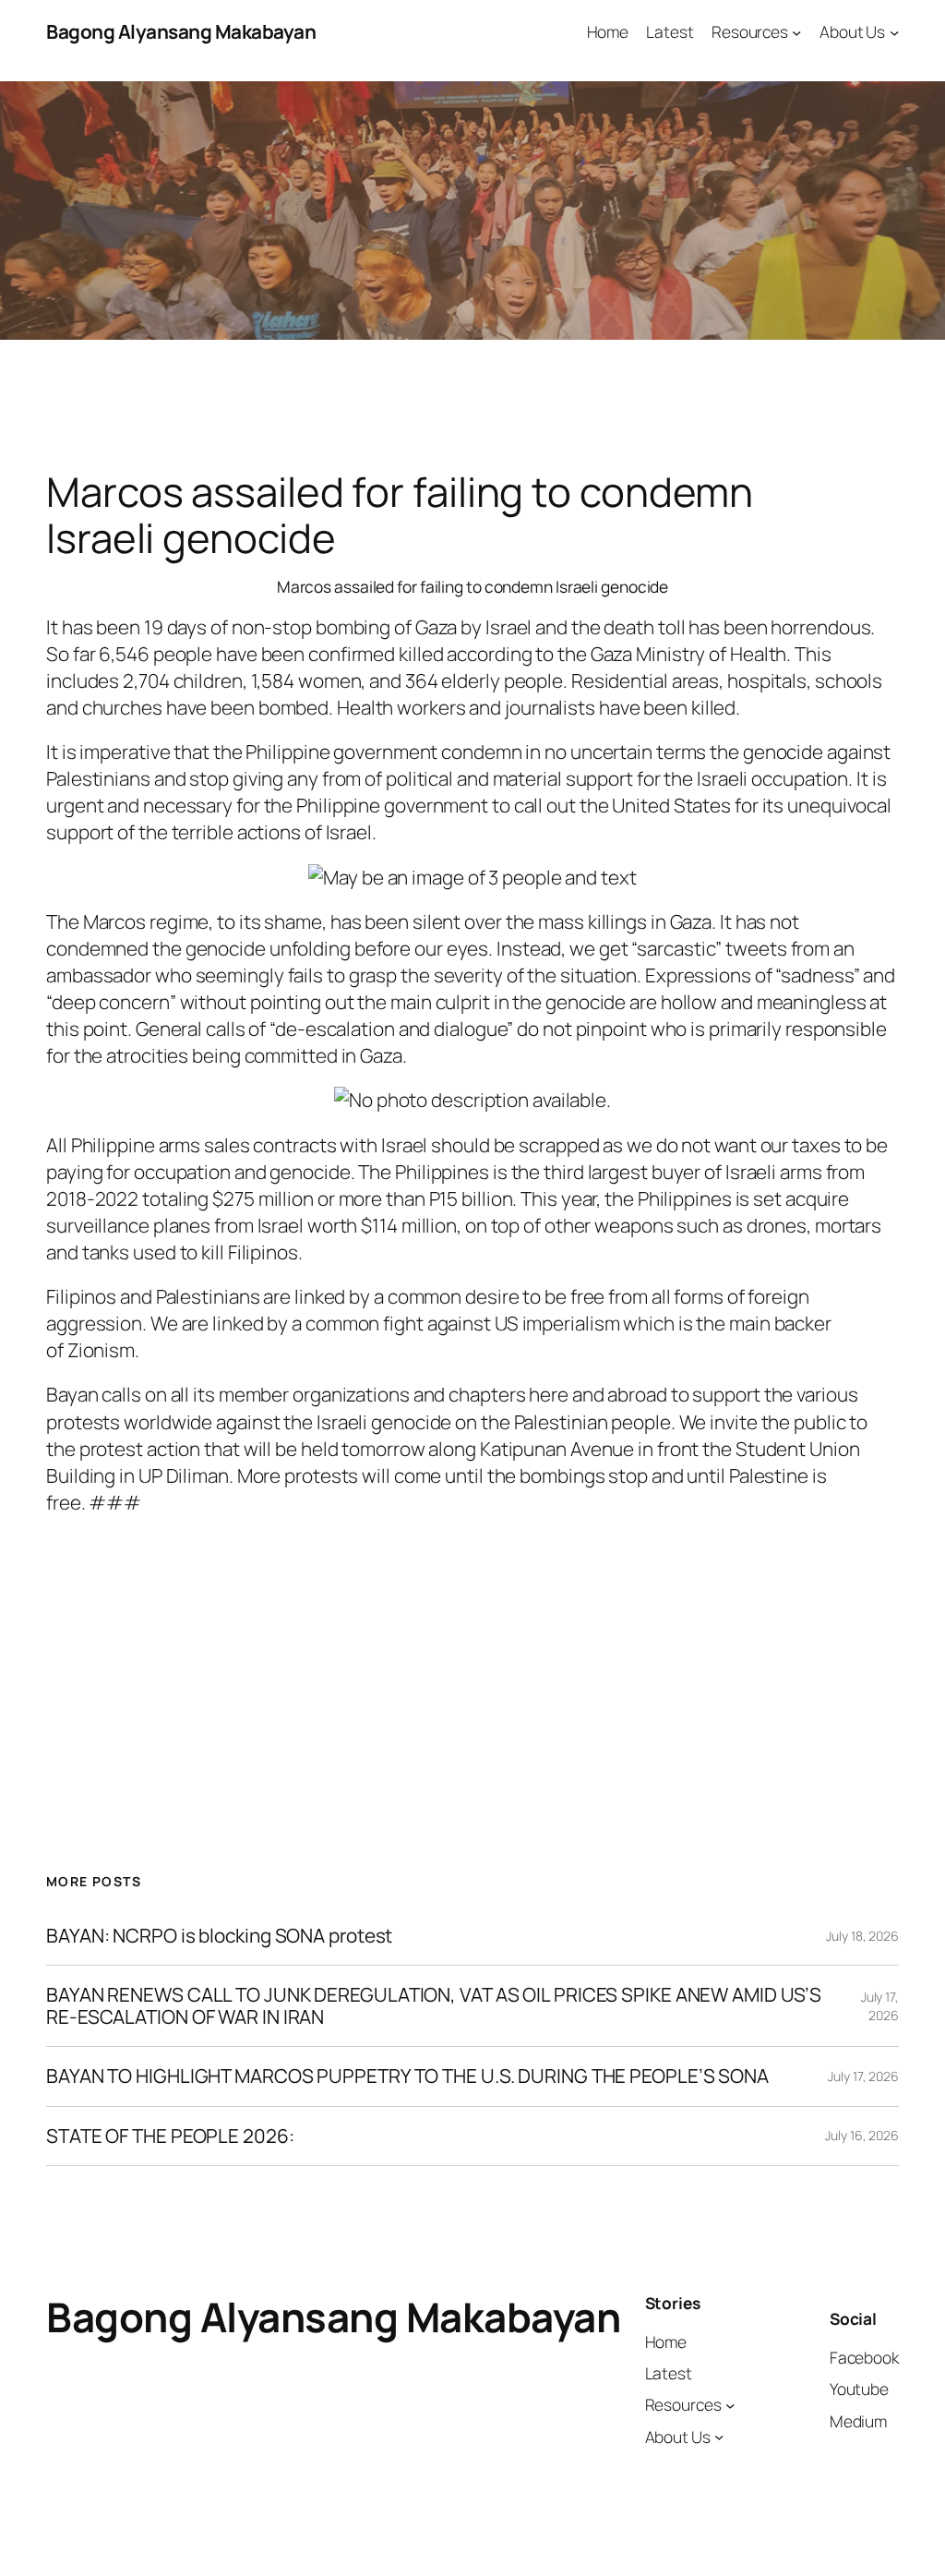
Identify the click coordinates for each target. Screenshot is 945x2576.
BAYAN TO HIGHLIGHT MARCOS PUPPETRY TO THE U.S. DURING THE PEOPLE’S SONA (407, 2076)
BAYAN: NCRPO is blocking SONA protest (219, 1936)
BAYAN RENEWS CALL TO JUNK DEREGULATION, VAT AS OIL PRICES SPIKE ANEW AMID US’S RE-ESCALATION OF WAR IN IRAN (434, 2006)
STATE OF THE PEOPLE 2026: (170, 2136)
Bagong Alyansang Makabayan (181, 31)
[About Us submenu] (894, 31)
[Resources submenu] (796, 31)
